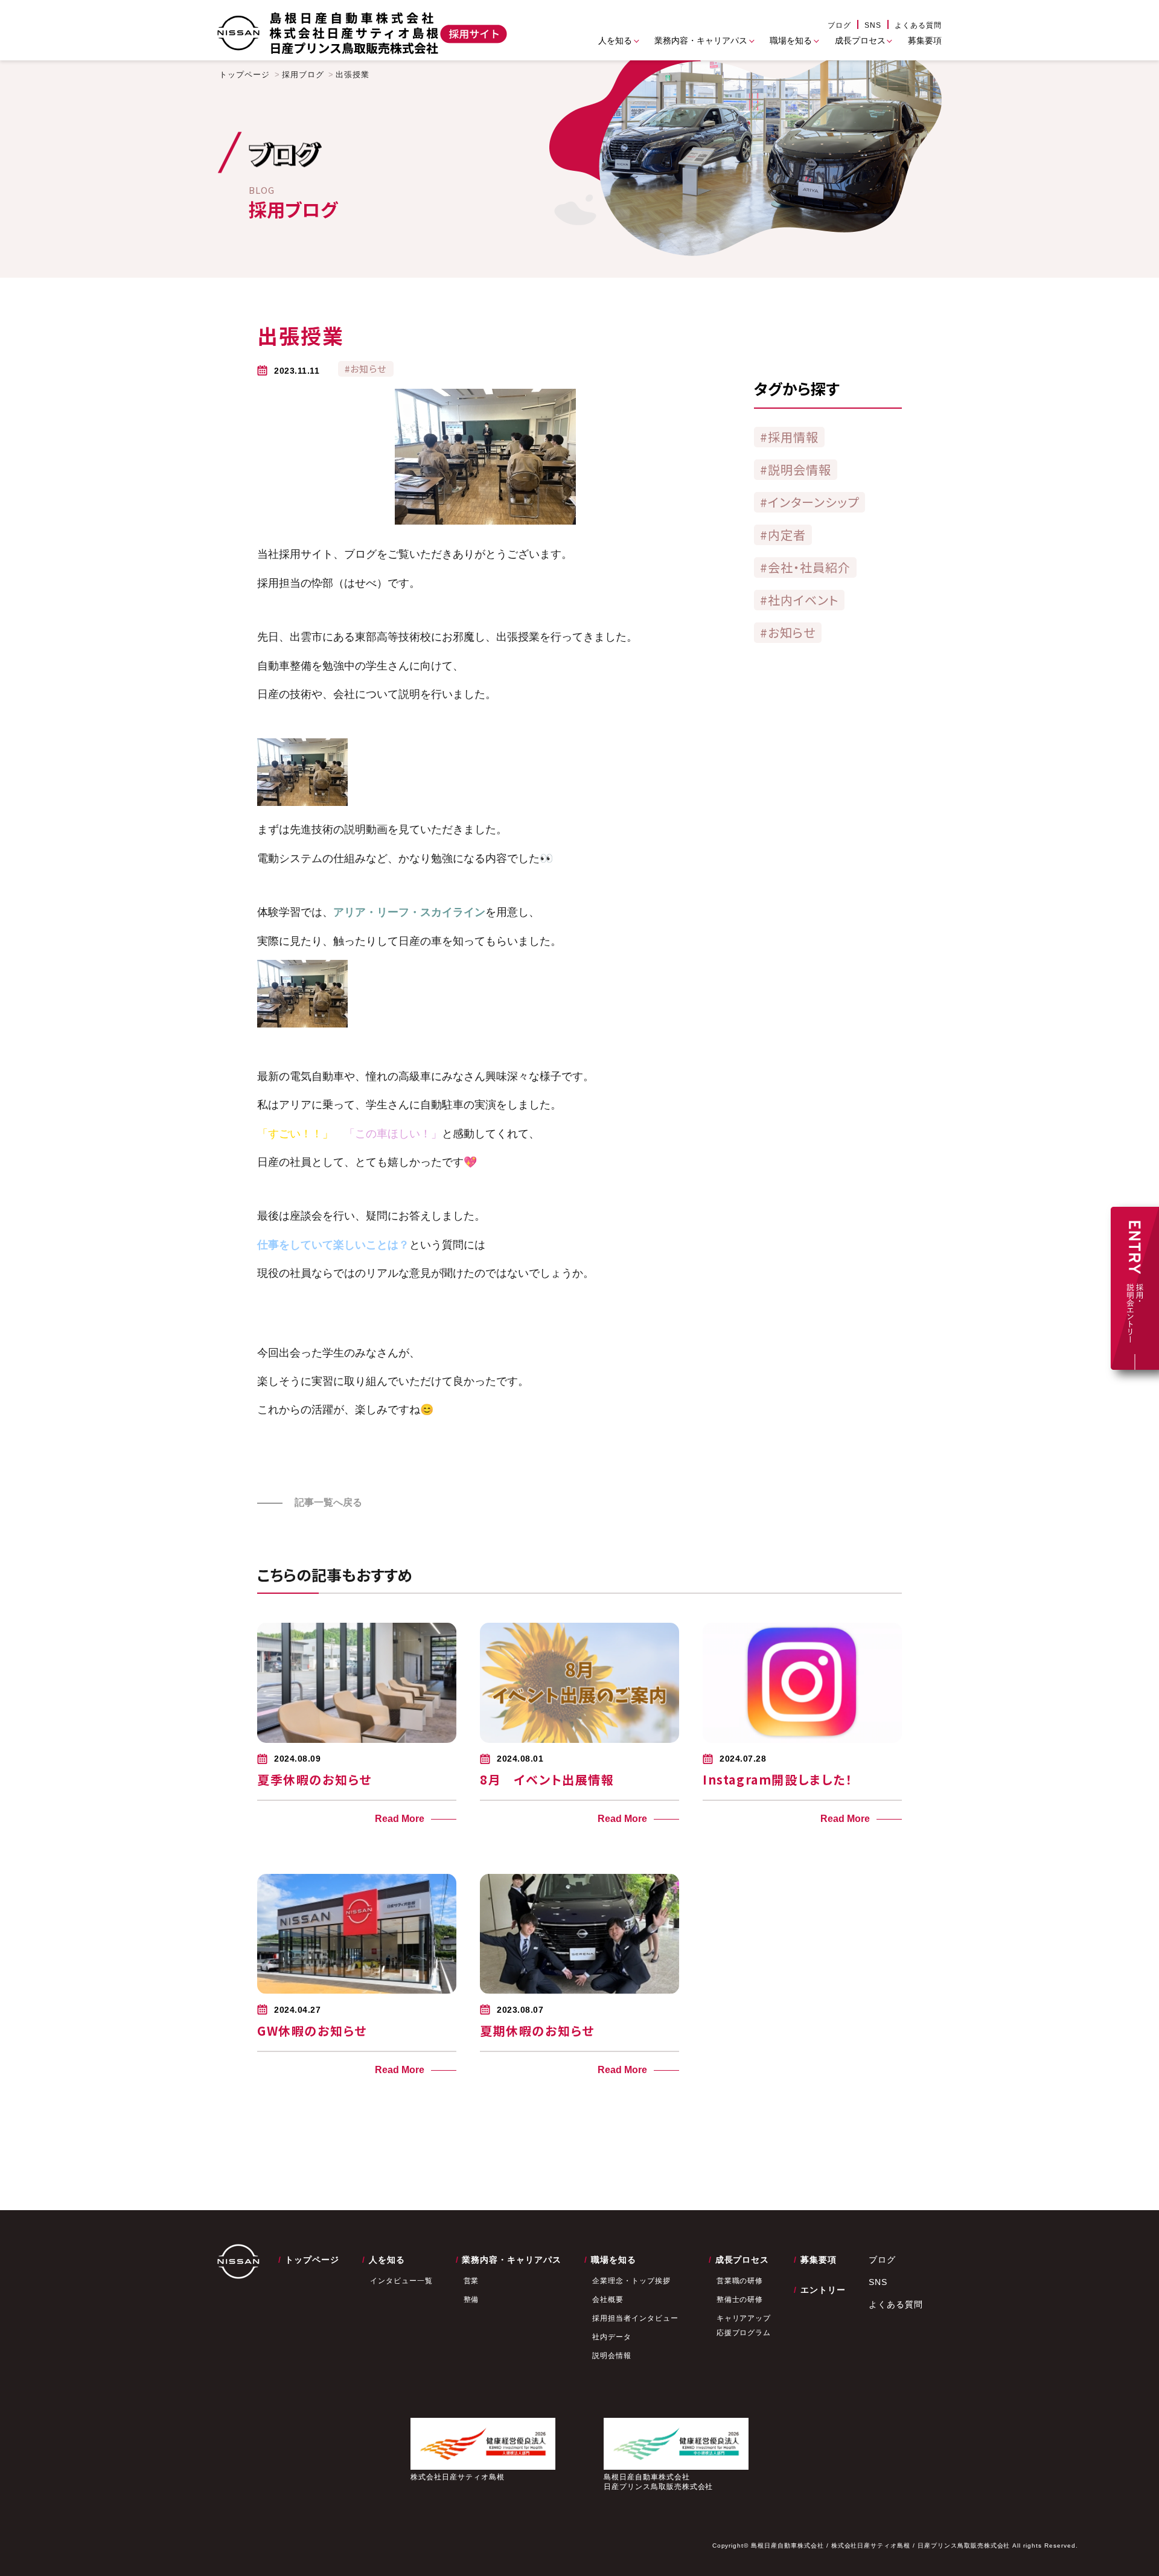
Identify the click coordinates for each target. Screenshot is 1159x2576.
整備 (471, 2300)
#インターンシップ (809, 502)
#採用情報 (789, 437)
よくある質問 (918, 25)
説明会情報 (612, 2356)
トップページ (244, 75)
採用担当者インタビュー (635, 2318)
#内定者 (783, 535)
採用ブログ (303, 75)
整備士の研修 (740, 2300)
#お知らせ (788, 632)
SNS (873, 25)
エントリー (823, 2290)
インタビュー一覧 (401, 2281)
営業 (471, 2281)
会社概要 (608, 2300)
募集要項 (925, 40)
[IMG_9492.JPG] (302, 1024)
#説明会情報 (796, 469)
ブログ (839, 25)
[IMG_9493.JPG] (302, 803)
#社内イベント (799, 600)
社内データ (612, 2337)
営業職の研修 (740, 2281)
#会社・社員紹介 (805, 567)
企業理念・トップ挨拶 (631, 2281)
